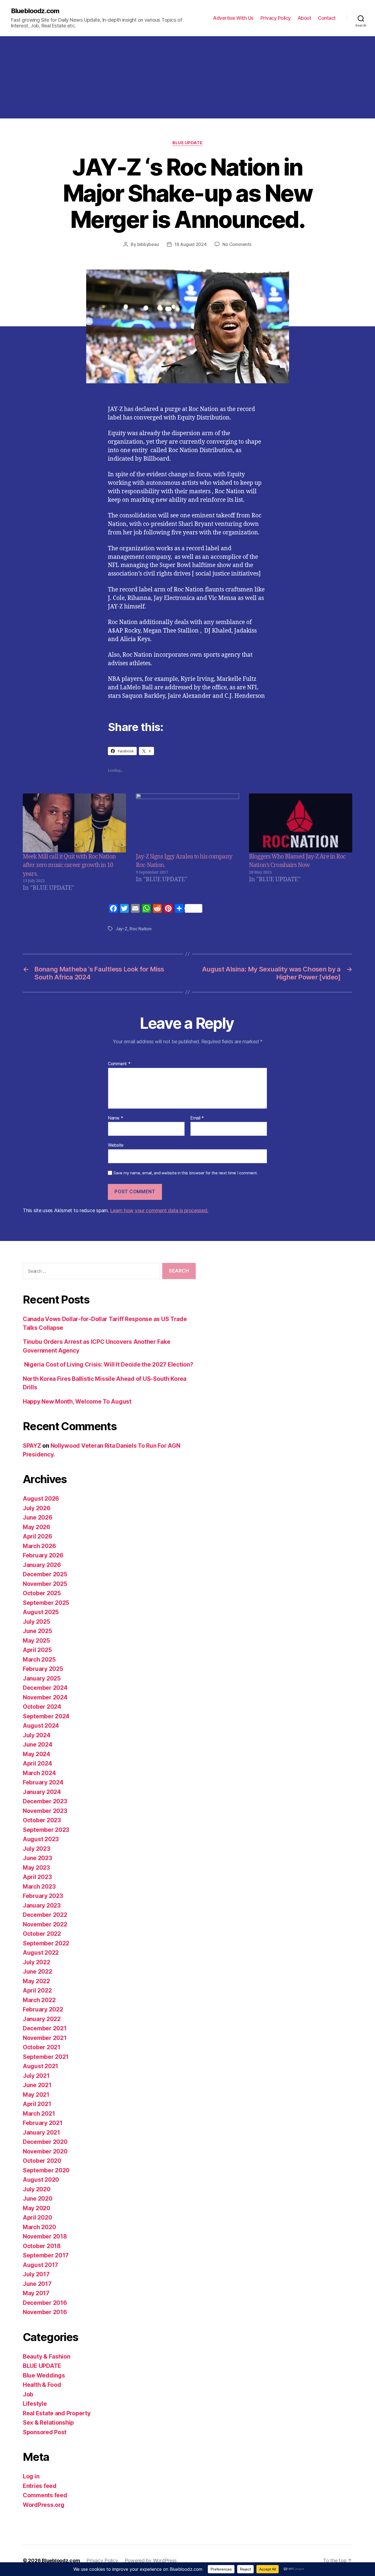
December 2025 (45, 1574)
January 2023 (42, 1905)
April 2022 (37, 1990)
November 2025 (45, 1584)
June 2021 (37, 2085)
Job (28, 2394)
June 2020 (38, 2199)
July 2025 (37, 1622)
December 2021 (45, 2028)
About (304, 18)
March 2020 (39, 2227)
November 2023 (45, 1811)
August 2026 (41, 1499)
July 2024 (37, 1735)
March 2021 (39, 2114)
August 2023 (41, 1839)
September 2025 (46, 1603)
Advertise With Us (233, 18)
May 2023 (36, 1868)
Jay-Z (121, 929)
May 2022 (36, 1981)
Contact (327, 18)
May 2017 (36, 2293)
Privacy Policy (276, 18)
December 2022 (45, 1915)
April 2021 (37, 2104)
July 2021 (36, 2076)
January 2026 (42, 1565)
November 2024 (45, 1697)
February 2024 (43, 1782)
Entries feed (40, 2486)
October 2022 (42, 1934)
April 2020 (37, 2217)
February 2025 (43, 1669)
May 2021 (36, 2095)
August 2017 (40, 2265)
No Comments (237, 244)
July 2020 (37, 2189)
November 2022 (45, 1924)
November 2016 (45, 2312)
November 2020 (45, 2151)
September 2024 (46, 1716)
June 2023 (37, 1858)
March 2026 (39, 1546)
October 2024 (42, 1707)
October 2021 (42, 2047)
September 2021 (46, 2057)
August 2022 (41, 1953)
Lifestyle (35, 2404)
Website (116, 1145)
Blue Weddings (44, 2375)
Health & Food (42, 2385)
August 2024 (41, 1726)
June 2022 (37, 1972)
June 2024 (38, 1745)
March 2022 (39, 2000)
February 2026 (43, 1555)
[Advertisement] (187, 77)
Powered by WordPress (151, 2561)
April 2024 (37, 1763)
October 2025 (42, 1593)
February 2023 (43, 1896)
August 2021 (40, 2066)
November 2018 (45, 2236)
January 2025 (42, 1678)
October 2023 (42, 1820)
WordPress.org (44, 2505)
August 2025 (41, 1612)
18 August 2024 (190, 244)
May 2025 (36, 1641)
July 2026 (37, 1508)
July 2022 (37, 1962)
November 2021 (45, 2038)
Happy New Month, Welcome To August (77, 1402)
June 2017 (37, 2284)
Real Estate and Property (57, 2413)
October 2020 (42, 2161)
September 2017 (46, 2255)
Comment (119, 1064)
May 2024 (37, 1754)
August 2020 (41, 2180)
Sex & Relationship (48, 2423)
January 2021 (41, 2133)
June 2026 (38, 1517)
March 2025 (39, 1660)
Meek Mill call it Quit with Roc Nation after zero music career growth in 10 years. (69, 865)
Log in (31, 2476)
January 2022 (42, 2019)
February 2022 (43, 2009)
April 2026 (37, 1536)
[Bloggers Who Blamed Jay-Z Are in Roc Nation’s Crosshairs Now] (301, 823)
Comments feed (45, 2495)
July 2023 (37, 1849)
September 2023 (46, 1830)
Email (197, 1118)
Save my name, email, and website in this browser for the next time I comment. (186, 1173)
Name (115, 1118)
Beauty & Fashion (47, 2357)
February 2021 (43, 2123)
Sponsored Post (45, 2432)
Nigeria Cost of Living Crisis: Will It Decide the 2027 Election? (108, 1364)
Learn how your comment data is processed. (159, 1210)
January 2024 (42, 1792)
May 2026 (37, 1527)
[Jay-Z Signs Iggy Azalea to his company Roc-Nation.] (187, 823)
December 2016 (45, 2303)
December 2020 (45, 2142)
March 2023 (39, 1887)
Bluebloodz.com (35, 11)
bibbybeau (148, 244)
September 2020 (46, 2170)
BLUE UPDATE (187, 143)
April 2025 (37, 1650)
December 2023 (45, 1801)
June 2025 (37, 1631)
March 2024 (39, 1773)
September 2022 (46, 1943)
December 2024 (45, 1688)
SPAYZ (32, 1446)
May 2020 (37, 2208)
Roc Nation (140, 929)
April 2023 (37, 1877)
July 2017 (36, 2274)
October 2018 (42, 2246)
